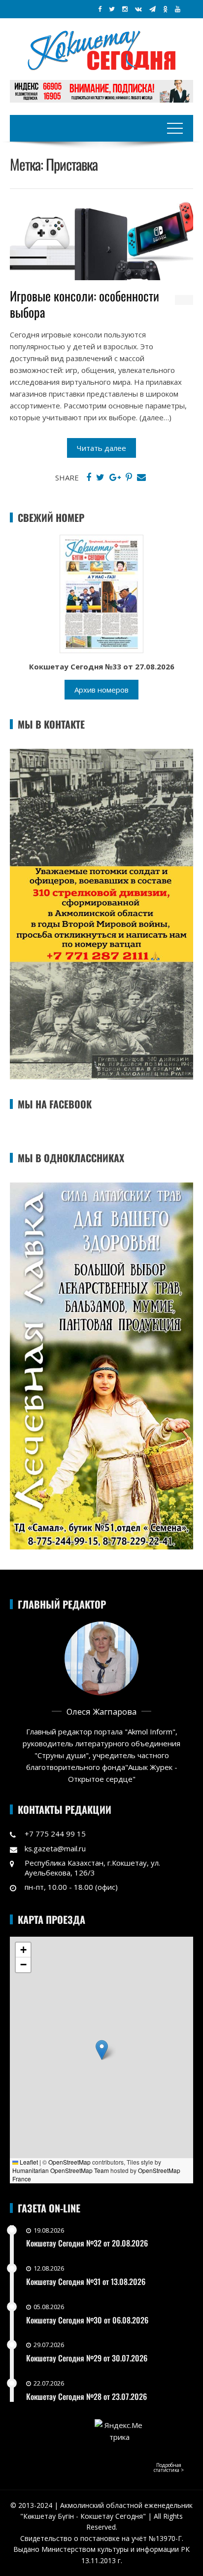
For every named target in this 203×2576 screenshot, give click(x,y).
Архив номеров (101, 690)
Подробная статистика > (169, 2467)
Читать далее (101, 448)
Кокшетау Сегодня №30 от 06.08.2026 (87, 2320)
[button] (102, 2050)
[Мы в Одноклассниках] (165, 9)
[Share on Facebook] (89, 478)
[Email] (141, 478)
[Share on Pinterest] (129, 478)
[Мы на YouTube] (178, 9)
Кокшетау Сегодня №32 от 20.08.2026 (87, 2243)
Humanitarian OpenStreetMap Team (61, 2170)
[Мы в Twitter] (112, 9)
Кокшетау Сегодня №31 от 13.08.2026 (86, 2282)
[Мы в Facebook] (100, 9)
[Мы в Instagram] (125, 9)
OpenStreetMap (69, 2162)
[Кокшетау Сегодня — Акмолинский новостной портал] (101, 49)
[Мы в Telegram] (152, 9)
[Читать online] (101, 593)
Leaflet (28, 2162)
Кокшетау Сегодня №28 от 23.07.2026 (86, 2396)
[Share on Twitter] (100, 478)
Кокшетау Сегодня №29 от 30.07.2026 (87, 2358)
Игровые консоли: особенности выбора (85, 304)
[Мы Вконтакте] (138, 9)
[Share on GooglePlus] (115, 478)
